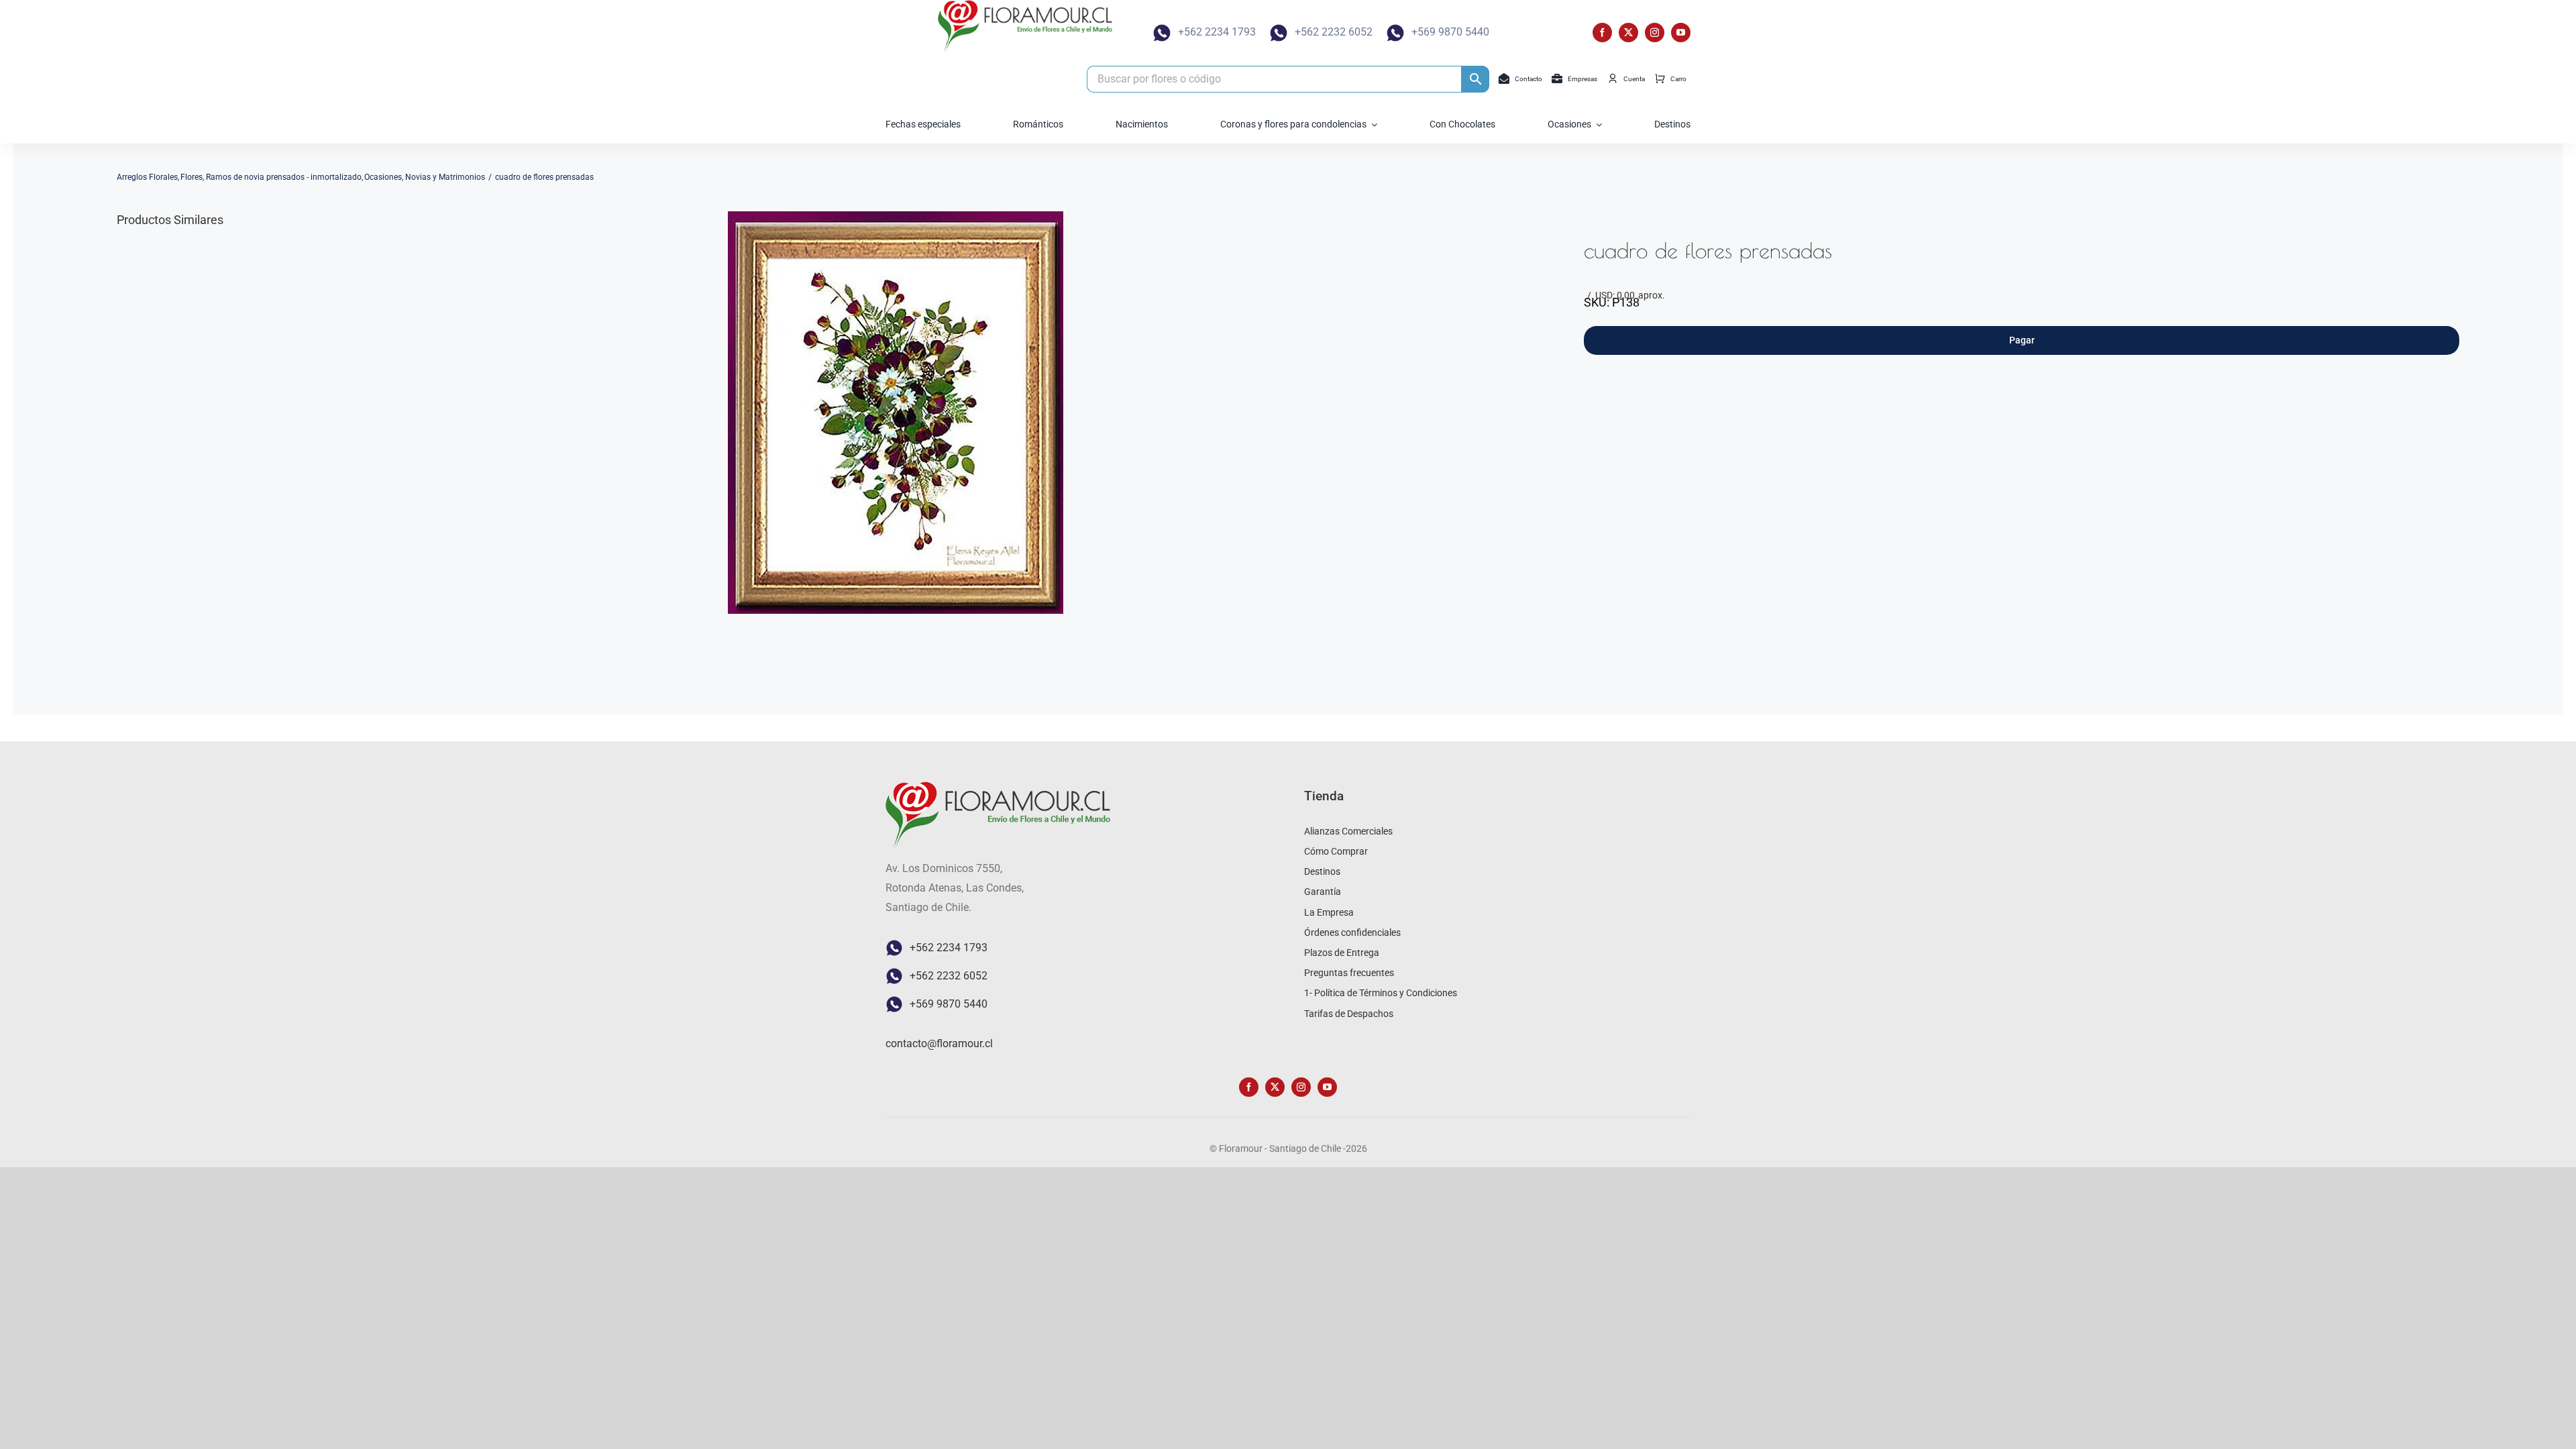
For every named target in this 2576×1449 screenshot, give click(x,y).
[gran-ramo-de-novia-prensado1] (896, 413)
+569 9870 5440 (1450, 32)
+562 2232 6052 (1334, 32)
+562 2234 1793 (1217, 32)
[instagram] (1655, 33)
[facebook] (1602, 33)
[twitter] (1628, 33)
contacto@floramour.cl (939, 1043)
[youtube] (1681, 33)
